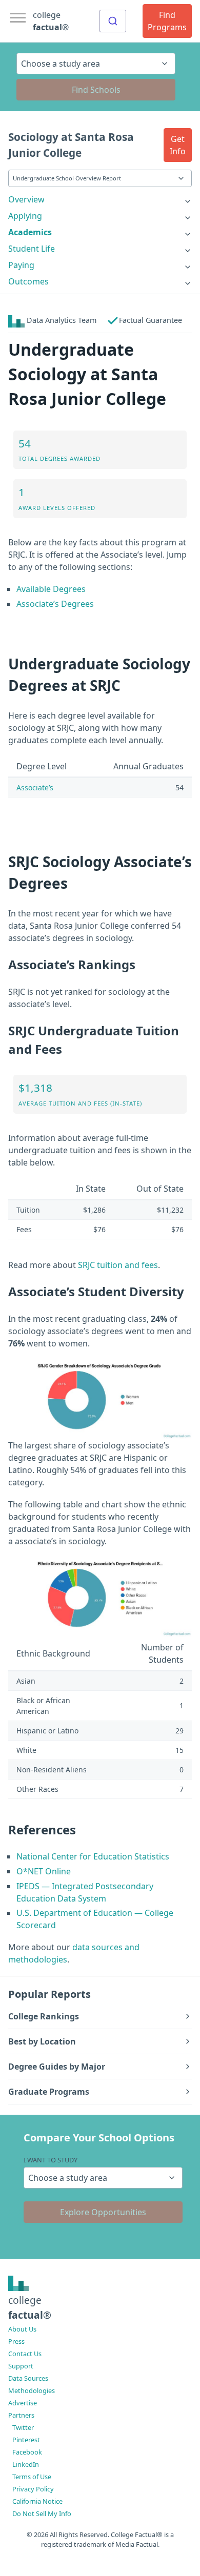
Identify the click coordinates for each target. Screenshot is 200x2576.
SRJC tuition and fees (118, 1265)
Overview (26, 199)
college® (30, 2307)
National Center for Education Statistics (93, 1856)
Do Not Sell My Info (42, 2513)
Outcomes (28, 281)
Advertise (23, 2403)
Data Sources (28, 2378)
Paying (21, 265)
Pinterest (26, 2440)
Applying (25, 216)
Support (21, 2366)
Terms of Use (32, 2477)
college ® (51, 21)
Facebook (27, 2452)
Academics (30, 232)
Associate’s (35, 788)
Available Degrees (51, 589)
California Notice (37, 2501)
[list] (100, 199)
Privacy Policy (33, 2489)
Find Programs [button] (167, 21)
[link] (100, 199)
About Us (22, 2329)
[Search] (113, 21)
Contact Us (25, 2354)
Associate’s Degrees (55, 604)
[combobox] (113, 21)
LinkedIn (26, 2464)
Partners (21, 2415)
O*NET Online (44, 1871)
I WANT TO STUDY (51, 2160)
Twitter (23, 2427)
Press (16, 2341)
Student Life (32, 249)
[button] (178, 145)
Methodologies (32, 2390)
